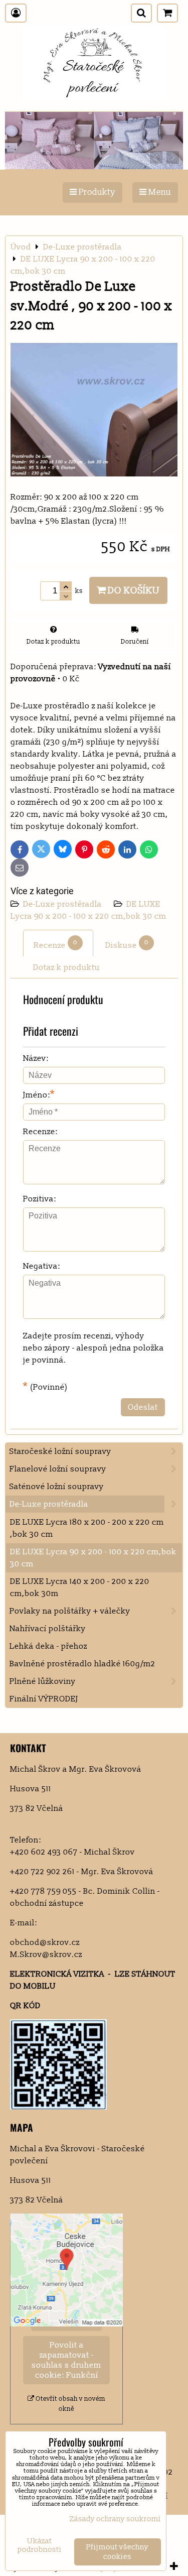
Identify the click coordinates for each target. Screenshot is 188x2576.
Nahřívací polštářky (48, 1629)
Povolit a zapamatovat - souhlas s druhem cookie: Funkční (66, 2360)
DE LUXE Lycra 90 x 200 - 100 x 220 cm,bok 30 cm (93, 1558)
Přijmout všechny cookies (117, 2552)
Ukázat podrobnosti (40, 2546)
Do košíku (133, 590)
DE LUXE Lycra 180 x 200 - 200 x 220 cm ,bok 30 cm (87, 1528)
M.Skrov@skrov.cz (46, 1954)
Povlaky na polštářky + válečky (70, 1611)
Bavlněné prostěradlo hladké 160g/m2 (82, 1664)
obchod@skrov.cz (45, 1942)
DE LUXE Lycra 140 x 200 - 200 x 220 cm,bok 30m (80, 1587)
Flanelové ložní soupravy (58, 1469)
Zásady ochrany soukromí (115, 2519)
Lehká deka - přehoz (48, 1646)
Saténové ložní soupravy (57, 1487)
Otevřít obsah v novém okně (70, 2404)
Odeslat (143, 1407)
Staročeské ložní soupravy (60, 1451)
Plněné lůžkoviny (43, 1681)
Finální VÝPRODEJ (44, 1699)
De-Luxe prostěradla (63, 904)
